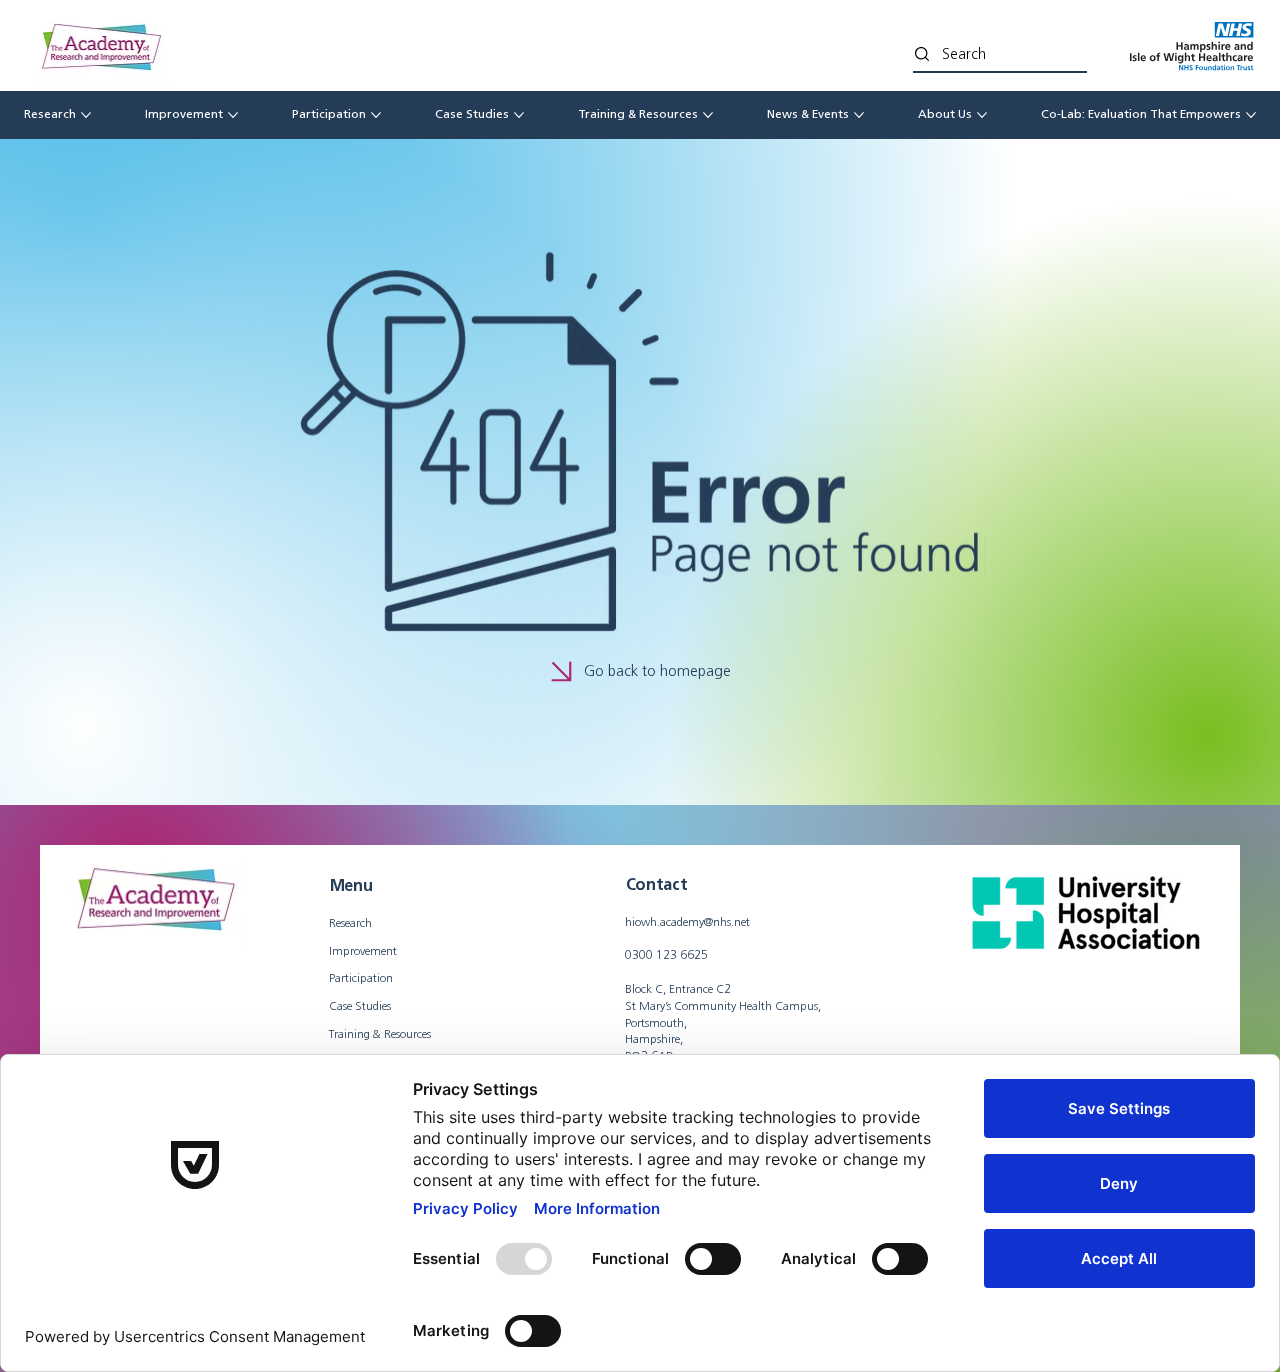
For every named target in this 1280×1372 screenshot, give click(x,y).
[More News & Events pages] (859, 115)
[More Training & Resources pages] (708, 115)
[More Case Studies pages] (519, 115)
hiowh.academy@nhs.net (687, 921)
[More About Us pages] (982, 115)
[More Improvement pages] (233, 115)
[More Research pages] (86, 115)
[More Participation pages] (376, 115)
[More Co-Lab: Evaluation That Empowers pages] (1251, 115)
